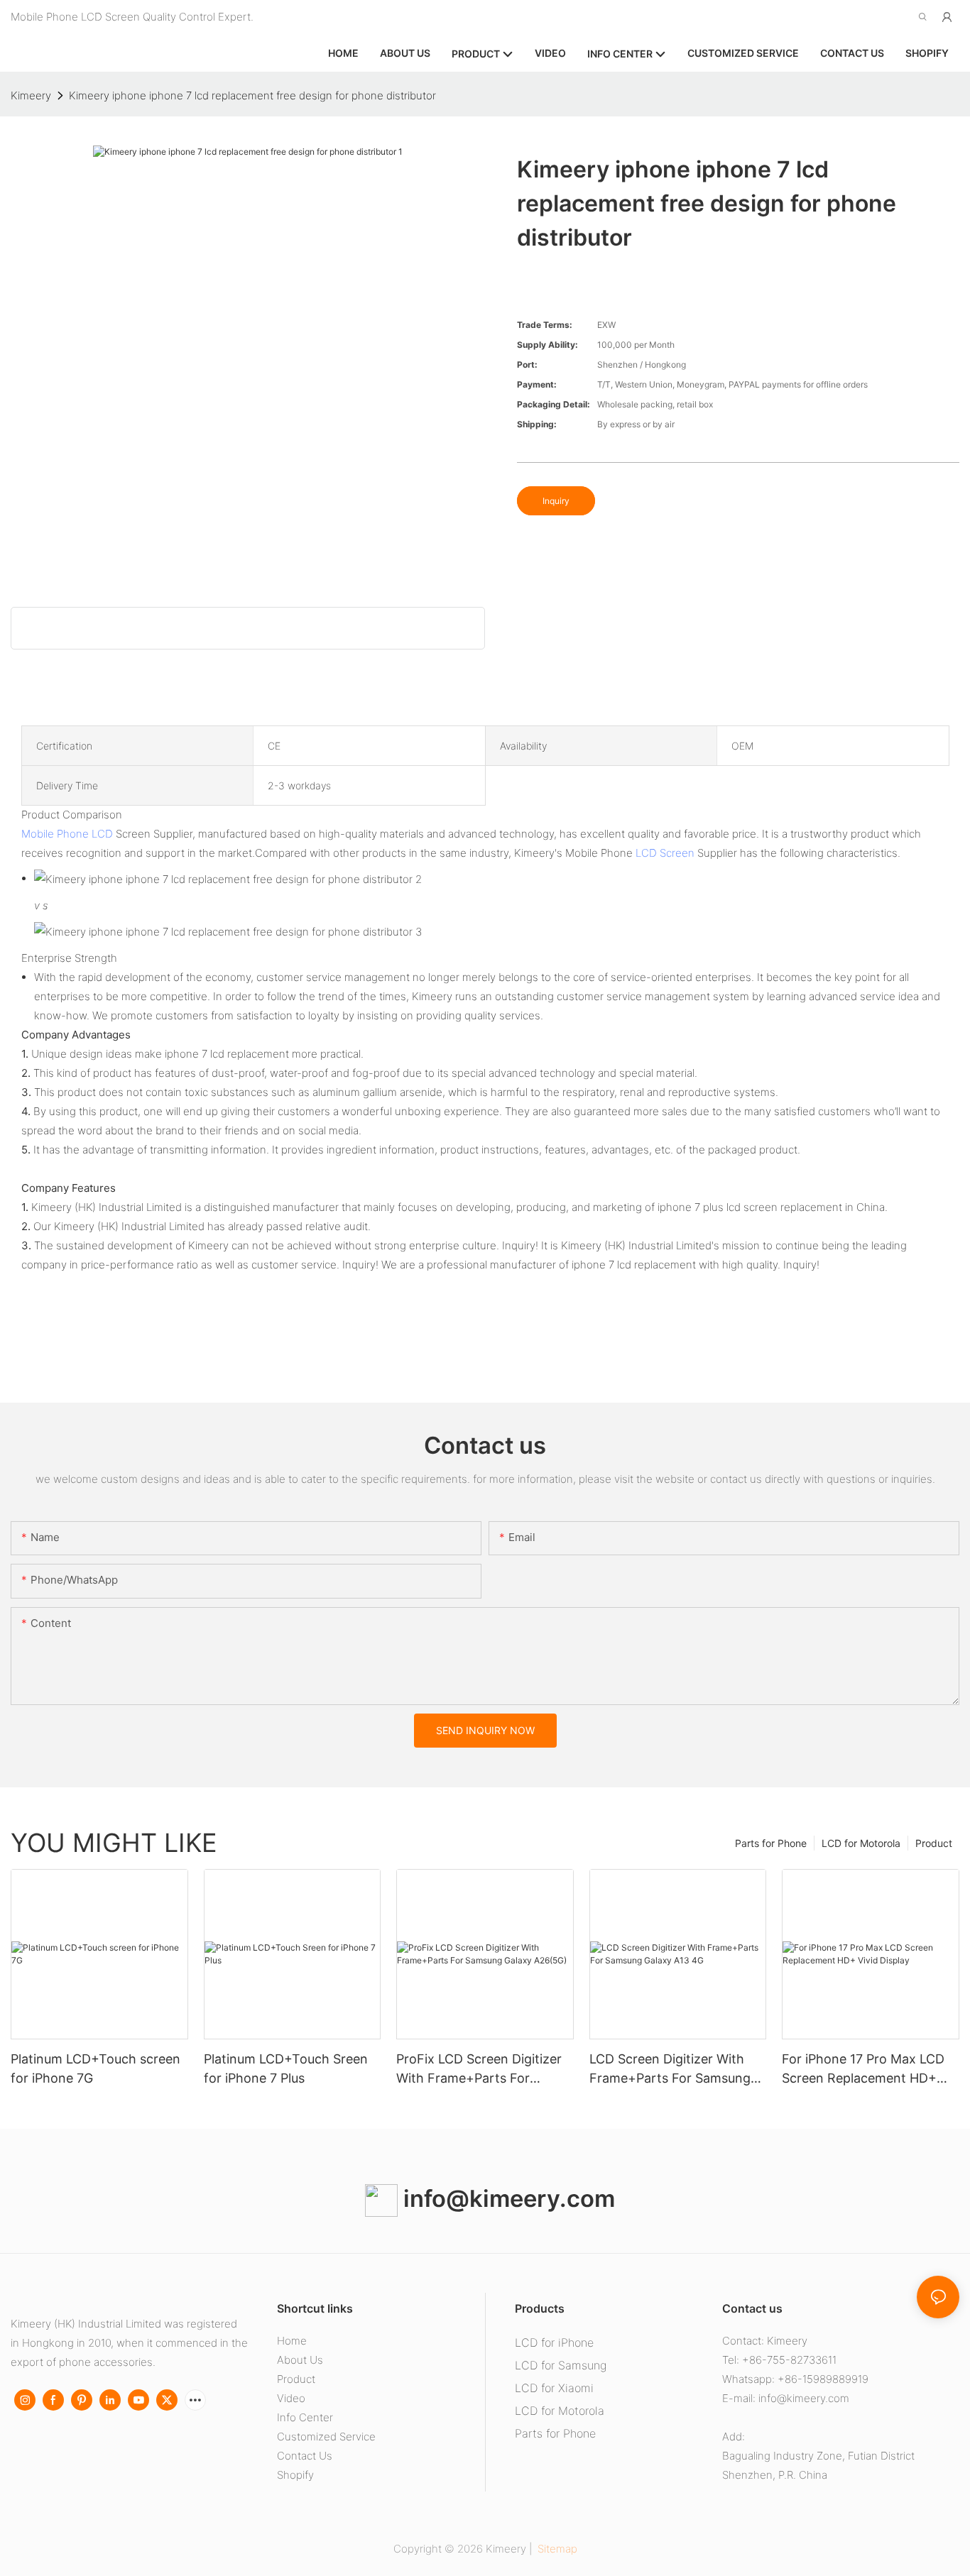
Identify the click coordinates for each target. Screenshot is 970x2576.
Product (934, 1843)
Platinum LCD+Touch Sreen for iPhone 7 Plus (286, 2068)
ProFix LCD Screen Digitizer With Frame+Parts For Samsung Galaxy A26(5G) (479, 2070)
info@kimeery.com (506, 2198)
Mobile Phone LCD (67, 834)
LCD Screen (665, 853)
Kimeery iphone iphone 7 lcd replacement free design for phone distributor (252, 95)
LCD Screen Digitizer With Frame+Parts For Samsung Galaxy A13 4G (670, 2070)
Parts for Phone (771, 1843)
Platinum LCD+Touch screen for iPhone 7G (96, 2068)
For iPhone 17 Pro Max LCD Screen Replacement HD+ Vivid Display (863, 2070)
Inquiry (556, 501)
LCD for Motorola (861, 1843)
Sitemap (556, 2549)
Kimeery (31, 95)
